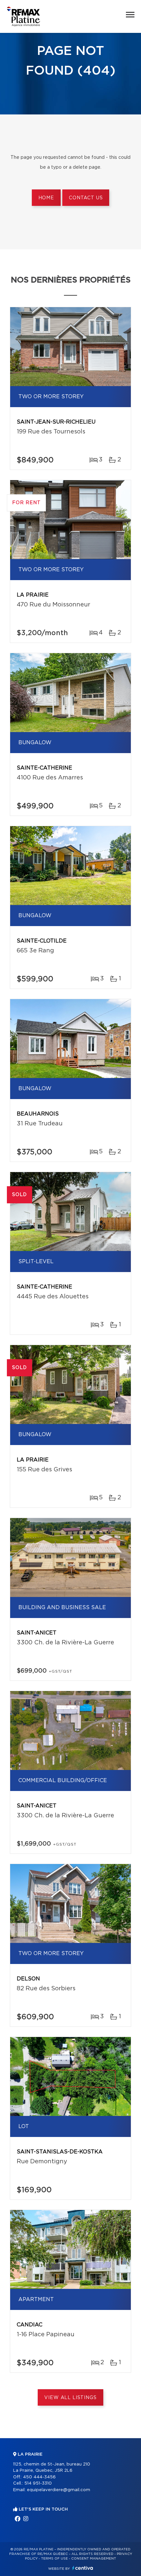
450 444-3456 (39, 2477)
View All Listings (70, 2398)
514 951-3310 (38, 2483)
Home (46, 198)
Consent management (94, 2559)
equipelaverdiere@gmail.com (59, 2490)
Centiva (83, 2568)
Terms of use (54, 2559)
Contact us (86, 198)
